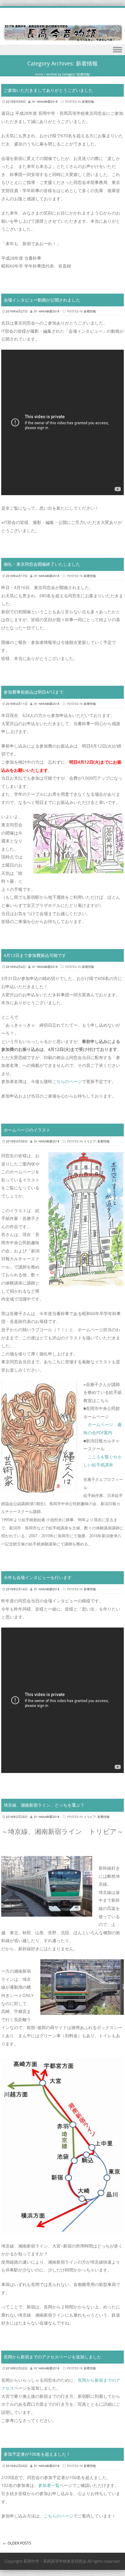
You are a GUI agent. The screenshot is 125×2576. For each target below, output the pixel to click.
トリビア (90, 1141)
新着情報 (88, 102)
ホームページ (100, 1424)
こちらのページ (67, 1081)
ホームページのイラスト (27, 1130)
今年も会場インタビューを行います (38, 1577)
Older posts (17, 2543)
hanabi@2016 (47, 102)
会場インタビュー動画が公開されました (42, 300)
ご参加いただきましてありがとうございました (48, 90)
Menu (62, 50)
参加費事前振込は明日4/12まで (34, 692)
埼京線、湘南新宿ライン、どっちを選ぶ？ (44, 1805)
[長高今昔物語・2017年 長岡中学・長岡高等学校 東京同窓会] (62, 40)
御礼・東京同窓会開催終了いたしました (42, 564)
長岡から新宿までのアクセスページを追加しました (52, 2357)
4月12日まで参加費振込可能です (35, 955)
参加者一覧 (49, 2485)
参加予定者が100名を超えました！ (37, 2454)
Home (39, 74)
